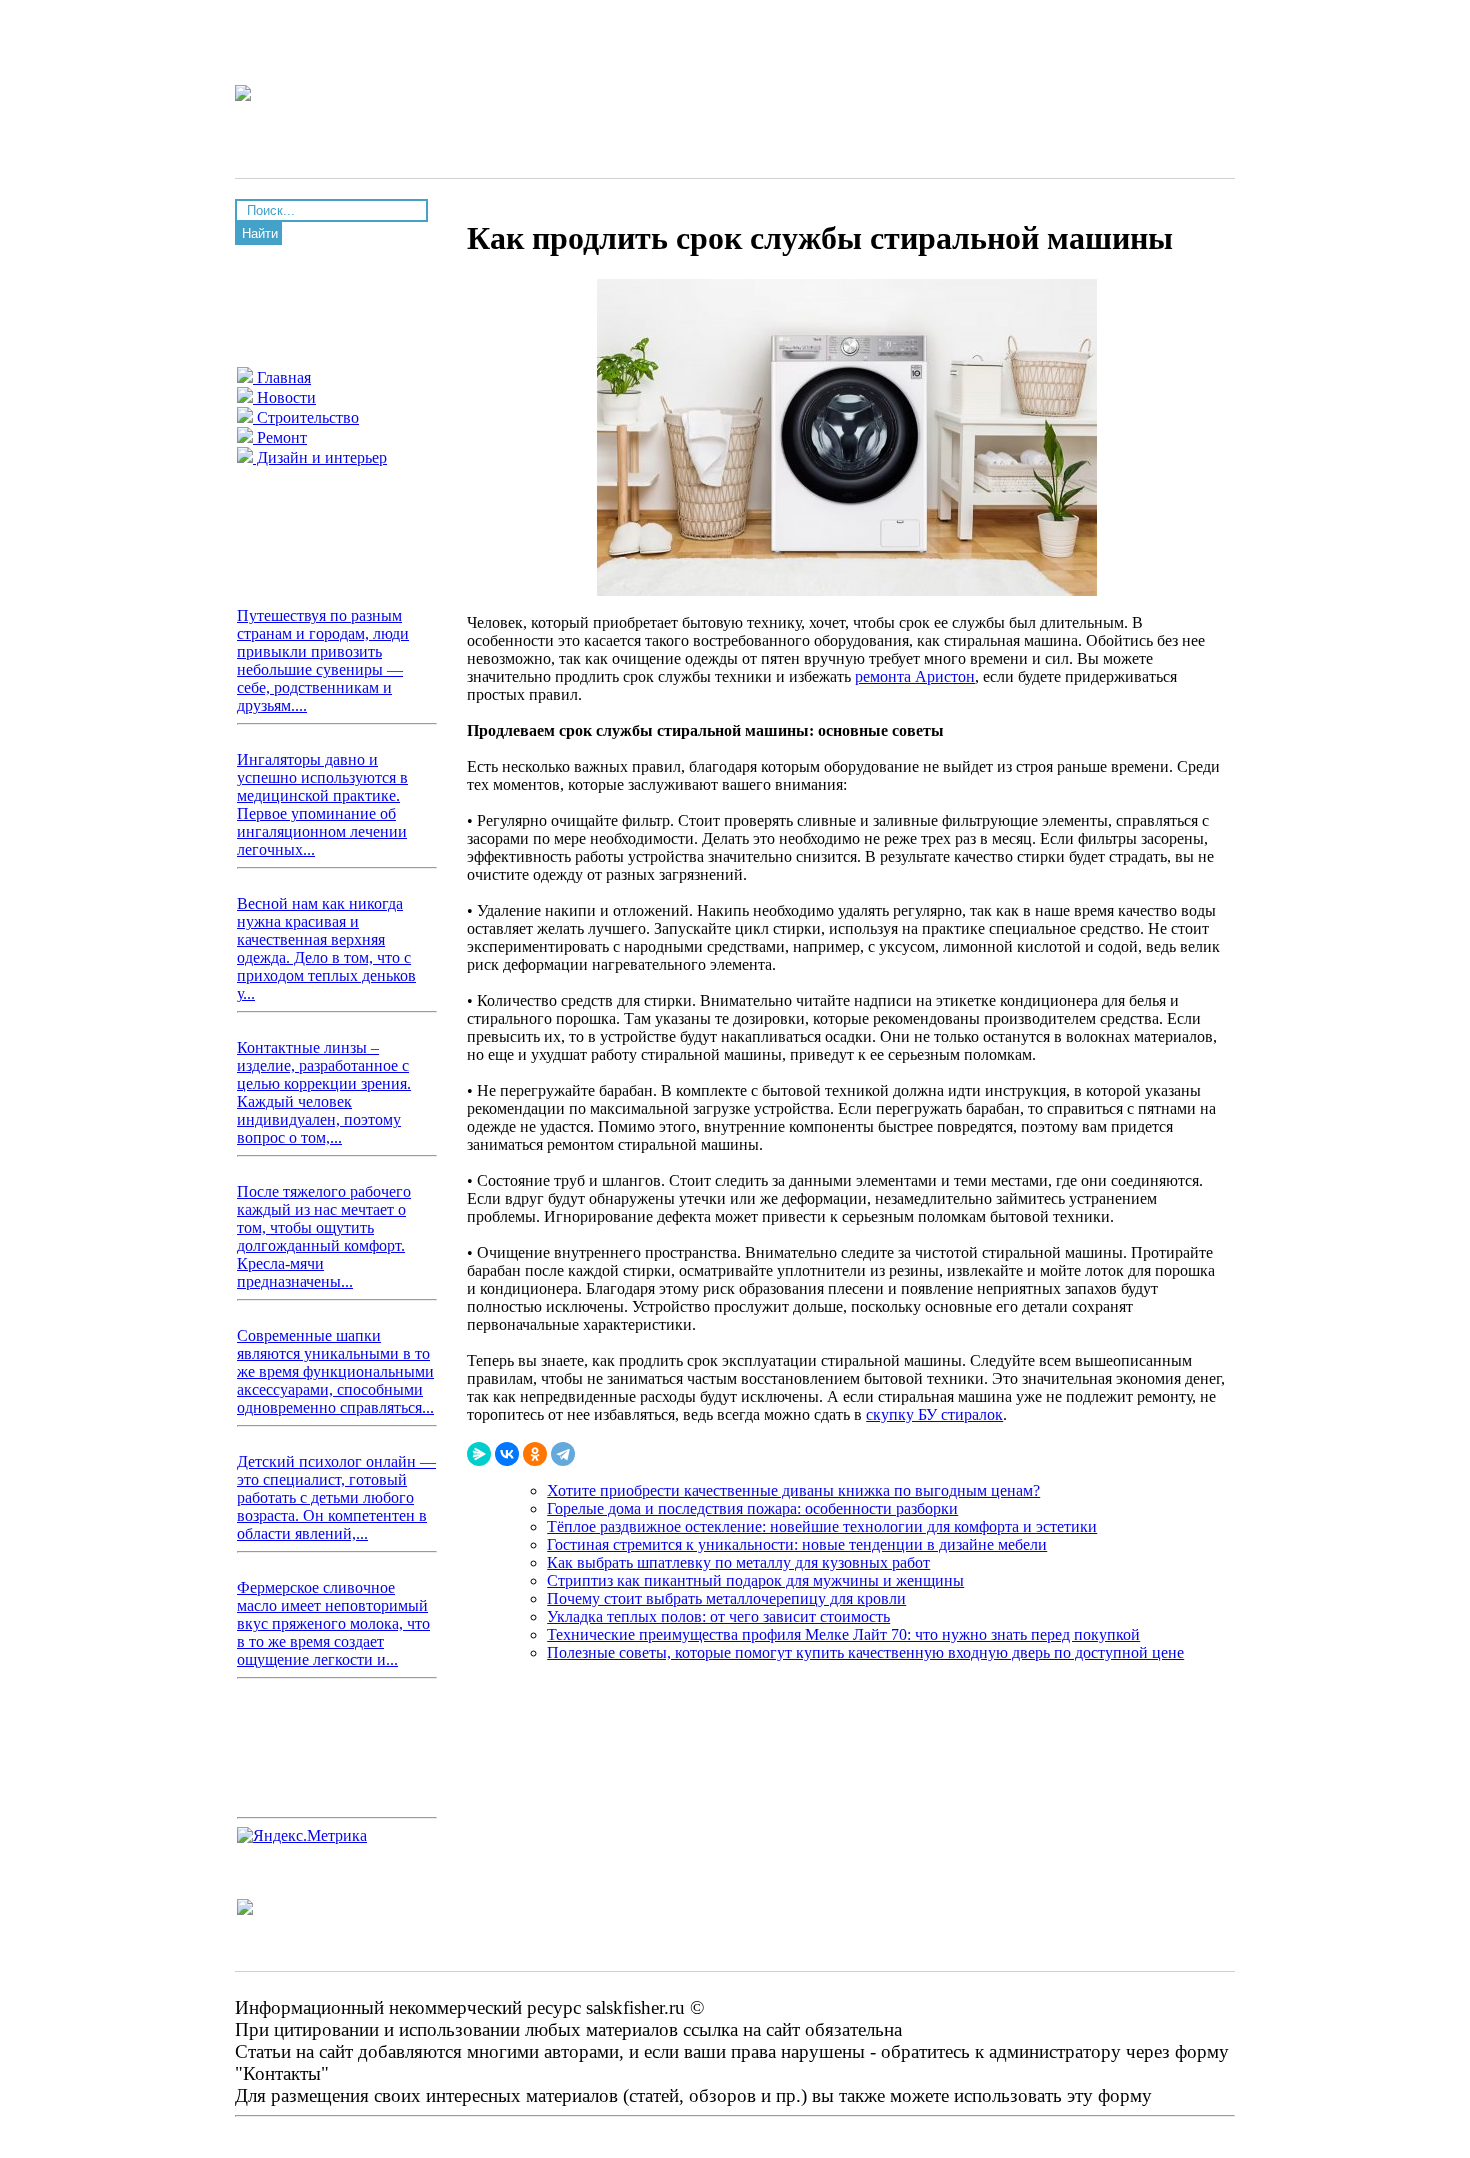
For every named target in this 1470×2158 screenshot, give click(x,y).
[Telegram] (563, 1454)
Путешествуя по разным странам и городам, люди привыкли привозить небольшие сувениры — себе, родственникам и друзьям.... (323, 660)
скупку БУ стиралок (934, 1414)
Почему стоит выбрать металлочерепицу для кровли (726, 1598)
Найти (260, 233)
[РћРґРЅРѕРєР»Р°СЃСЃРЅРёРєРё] (535, 1454)
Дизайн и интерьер (320, 457)
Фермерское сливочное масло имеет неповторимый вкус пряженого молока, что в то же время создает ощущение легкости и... (333, 1623)
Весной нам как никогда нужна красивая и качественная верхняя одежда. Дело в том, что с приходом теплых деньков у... (326, 948)
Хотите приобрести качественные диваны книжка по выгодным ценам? (793, 1490)
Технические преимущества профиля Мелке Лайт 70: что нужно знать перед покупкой (843, 1634)
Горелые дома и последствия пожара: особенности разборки (752, 1508)
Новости (284, 397)
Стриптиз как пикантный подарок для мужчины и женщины (755, 1580)
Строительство (306, 417)
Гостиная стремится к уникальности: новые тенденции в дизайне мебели (797, 1544)
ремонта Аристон (915, 676)
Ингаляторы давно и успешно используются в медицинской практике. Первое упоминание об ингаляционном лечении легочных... (322, 804)
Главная (282, 377)
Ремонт (280, 437)
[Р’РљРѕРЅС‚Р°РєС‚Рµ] (507, 1454)
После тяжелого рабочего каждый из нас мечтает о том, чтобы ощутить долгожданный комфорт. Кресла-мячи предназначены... (324, 1236)
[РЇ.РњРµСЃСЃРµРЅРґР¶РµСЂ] (479, 1454)
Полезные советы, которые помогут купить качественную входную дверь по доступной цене (865, 1652)
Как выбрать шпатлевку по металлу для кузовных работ (738, 1562)
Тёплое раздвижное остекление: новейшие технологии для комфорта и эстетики (822, 1526)
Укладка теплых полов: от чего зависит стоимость (718, 1616)
